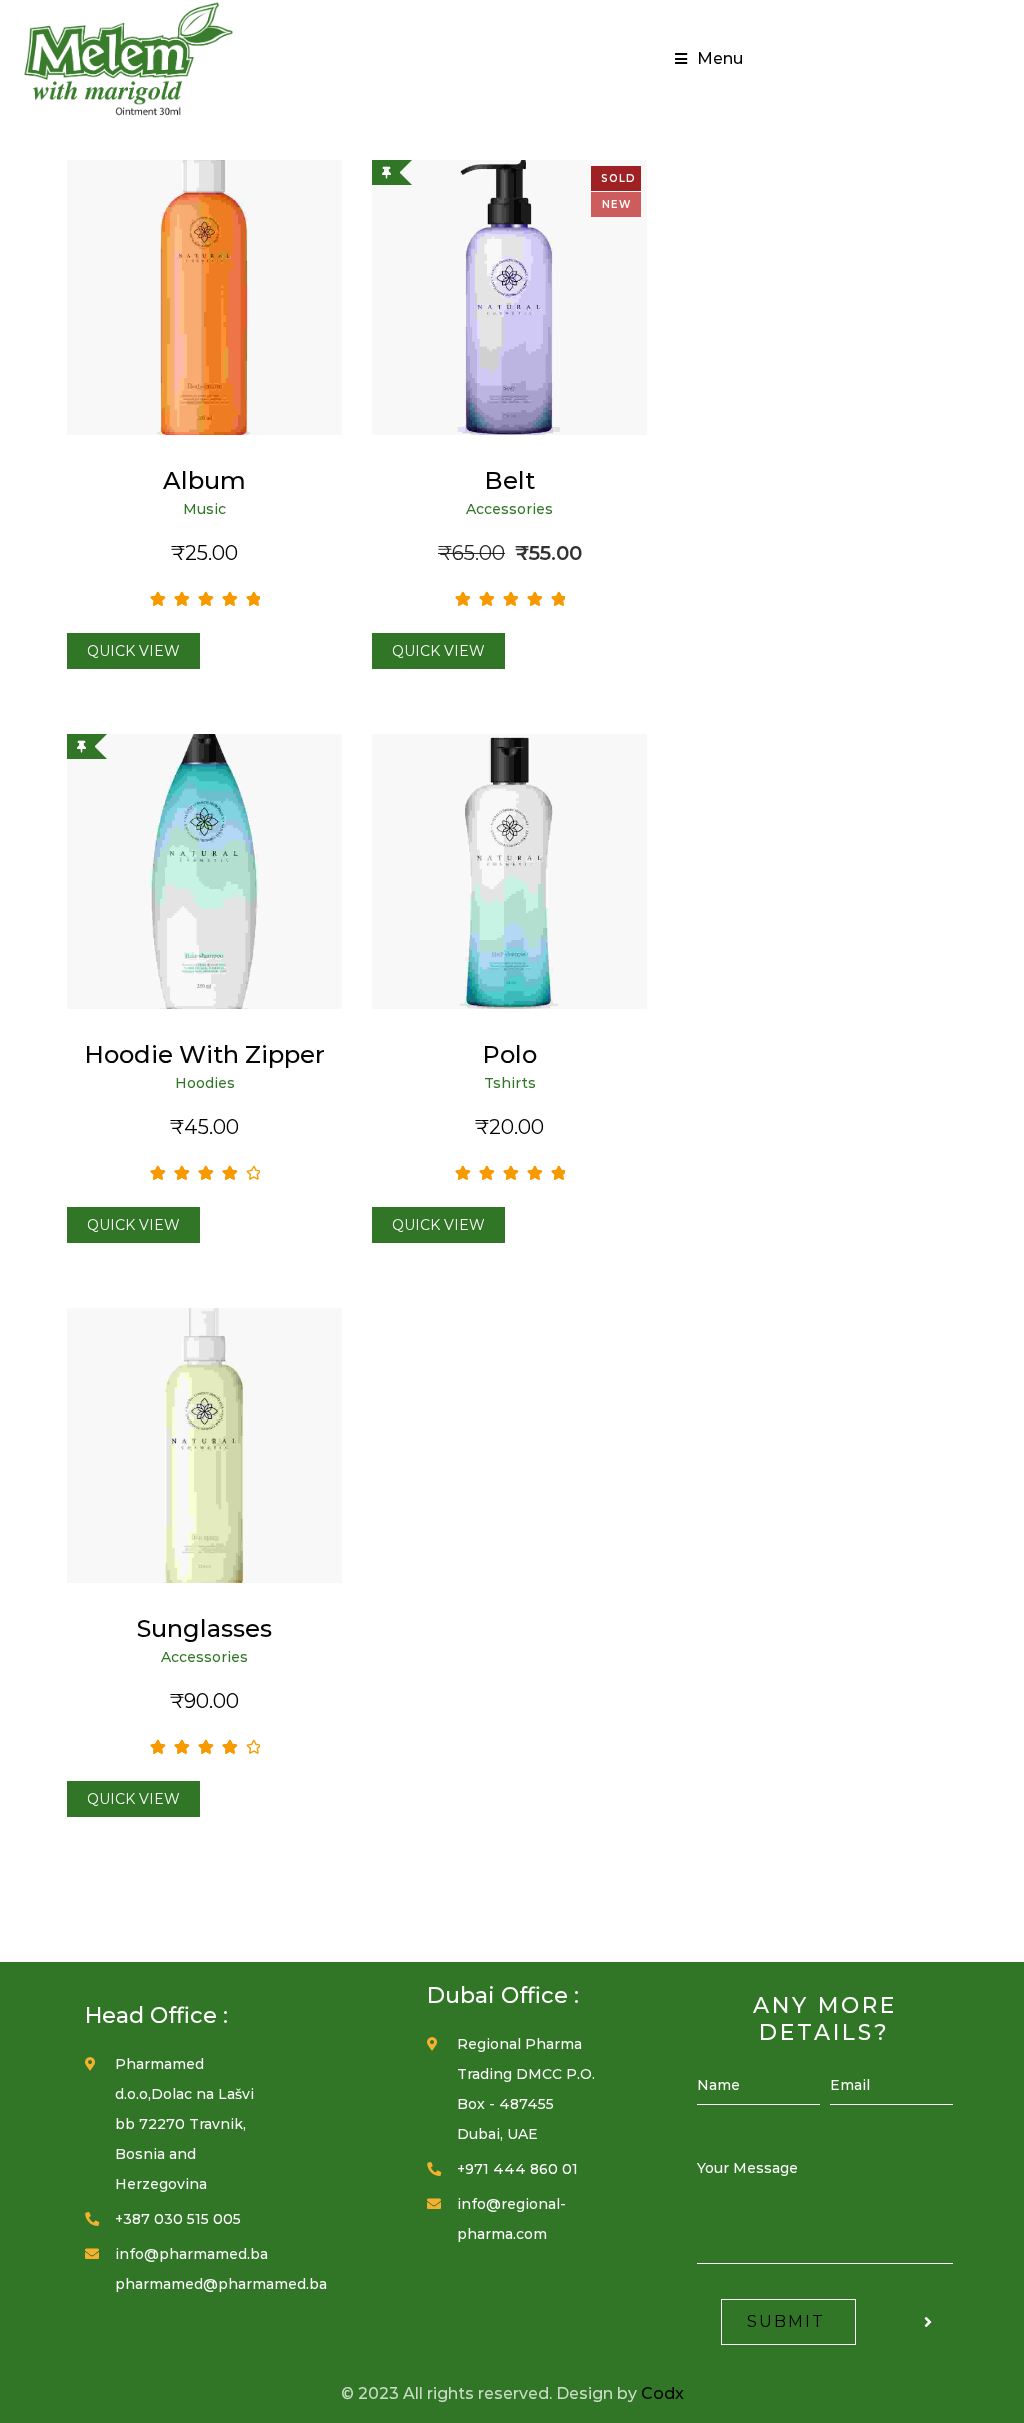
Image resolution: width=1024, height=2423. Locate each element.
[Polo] (509, 871)
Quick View (133, 651)
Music (204, 509)
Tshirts (510, 1083)
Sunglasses (204, 1628)
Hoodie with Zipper (204, 1054)
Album (204, 480)
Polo (509, 1054)
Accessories (509, 509)
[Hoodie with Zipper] (204, 871)
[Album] (204, 297)
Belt (509, 480)
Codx (662, 2393)
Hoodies (205, 1083)
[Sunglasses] (204, 1445)
